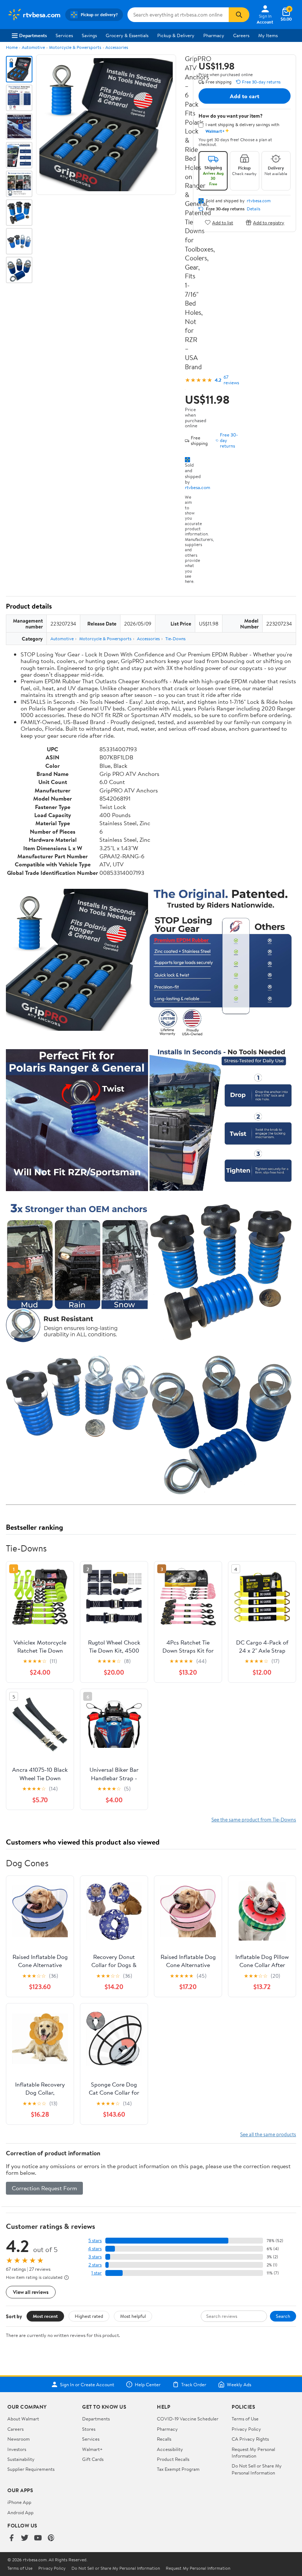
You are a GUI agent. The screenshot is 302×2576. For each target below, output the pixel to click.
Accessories (117, 47)
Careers (241, 35)
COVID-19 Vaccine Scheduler (188, 2419)
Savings (89, 35)
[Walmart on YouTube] (38, 2538)
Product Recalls (173, 2459)
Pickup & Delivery (176, 35)
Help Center (148, 2384)
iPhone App (19, 2502)
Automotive (33, 47)
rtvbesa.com (198, 487)
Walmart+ (92, 2449)
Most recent (45, 2316)
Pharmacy (214, 35)
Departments (33, 35)
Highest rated (89, 2316)
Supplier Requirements (31, 2469)
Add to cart (245, 96)
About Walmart (23, 2419)
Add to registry (269, 222)
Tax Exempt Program (178, 2469)
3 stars (95, 2257)
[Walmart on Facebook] (11, 2538)
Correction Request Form (44, 2188)
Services (64, 35)
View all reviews (31, 2292)
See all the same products (268, 2134)
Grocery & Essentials (127, 35)
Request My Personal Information (253, 2452)
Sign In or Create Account (87, 2384)
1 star (96, 2273)
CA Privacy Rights (250, 2439)
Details (254, 209)
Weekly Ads (239, 2384)
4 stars (95, 2249)
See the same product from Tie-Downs (254, 1819)
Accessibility (170, 2449)
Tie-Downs (175, 639)
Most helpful (133, 2316)
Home (12, 47)
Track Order (194, 2384)
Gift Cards (93, 2459)
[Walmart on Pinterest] (51, 2538)
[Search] (239, 15)
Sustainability (21, 2459)
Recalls (164, 2439)
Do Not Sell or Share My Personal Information (257, 2469)
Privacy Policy (246, 2429)
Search (283, 2316)
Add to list (223, 222)
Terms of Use (245, 2419)
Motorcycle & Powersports (75, 47)
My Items (268, 35)
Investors (17, 2449)
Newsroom (19, 2439)
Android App (20, 2512)
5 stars (95, 2240)
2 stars (95, 2265)
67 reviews (231, 380)
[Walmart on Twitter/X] (25, 2538)
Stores (89, 2429)
